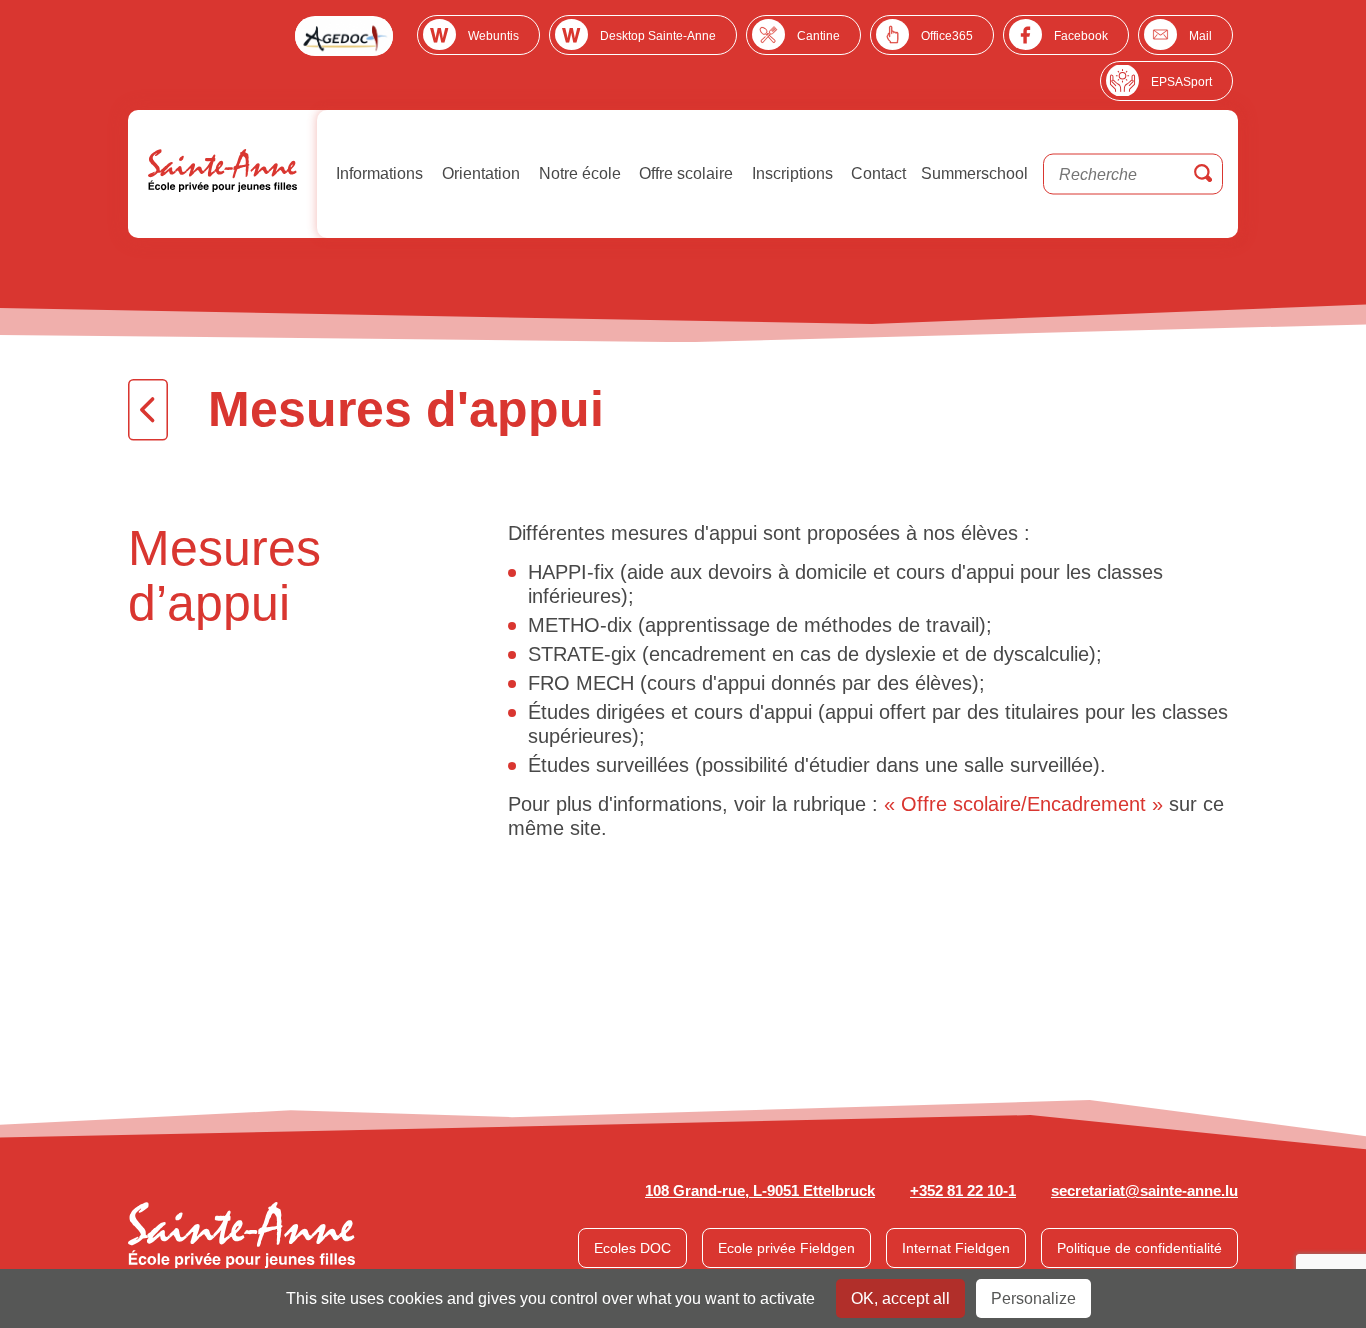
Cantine (818, 36)
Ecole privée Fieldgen (786, 1248)
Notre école (578, 173)
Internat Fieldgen (956, 1248)
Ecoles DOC (632, 1248)
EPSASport (1181, 82)
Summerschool (974, 173)
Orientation (479, 173)
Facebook (1081, 36)
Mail (1200, 36)
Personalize (1033, 1298)
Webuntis (493, 36)
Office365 (947, 36)
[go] (1203, 174)
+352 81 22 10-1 (963, 1190)
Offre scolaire (684, 173)
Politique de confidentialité (1139, 1248)
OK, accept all (900, 1298)
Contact (876, 173)
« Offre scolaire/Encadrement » (1023, 804)
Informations (377, 173)
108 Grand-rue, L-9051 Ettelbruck (760, 1190)
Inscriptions (790, 173)
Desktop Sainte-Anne (658, 36)
